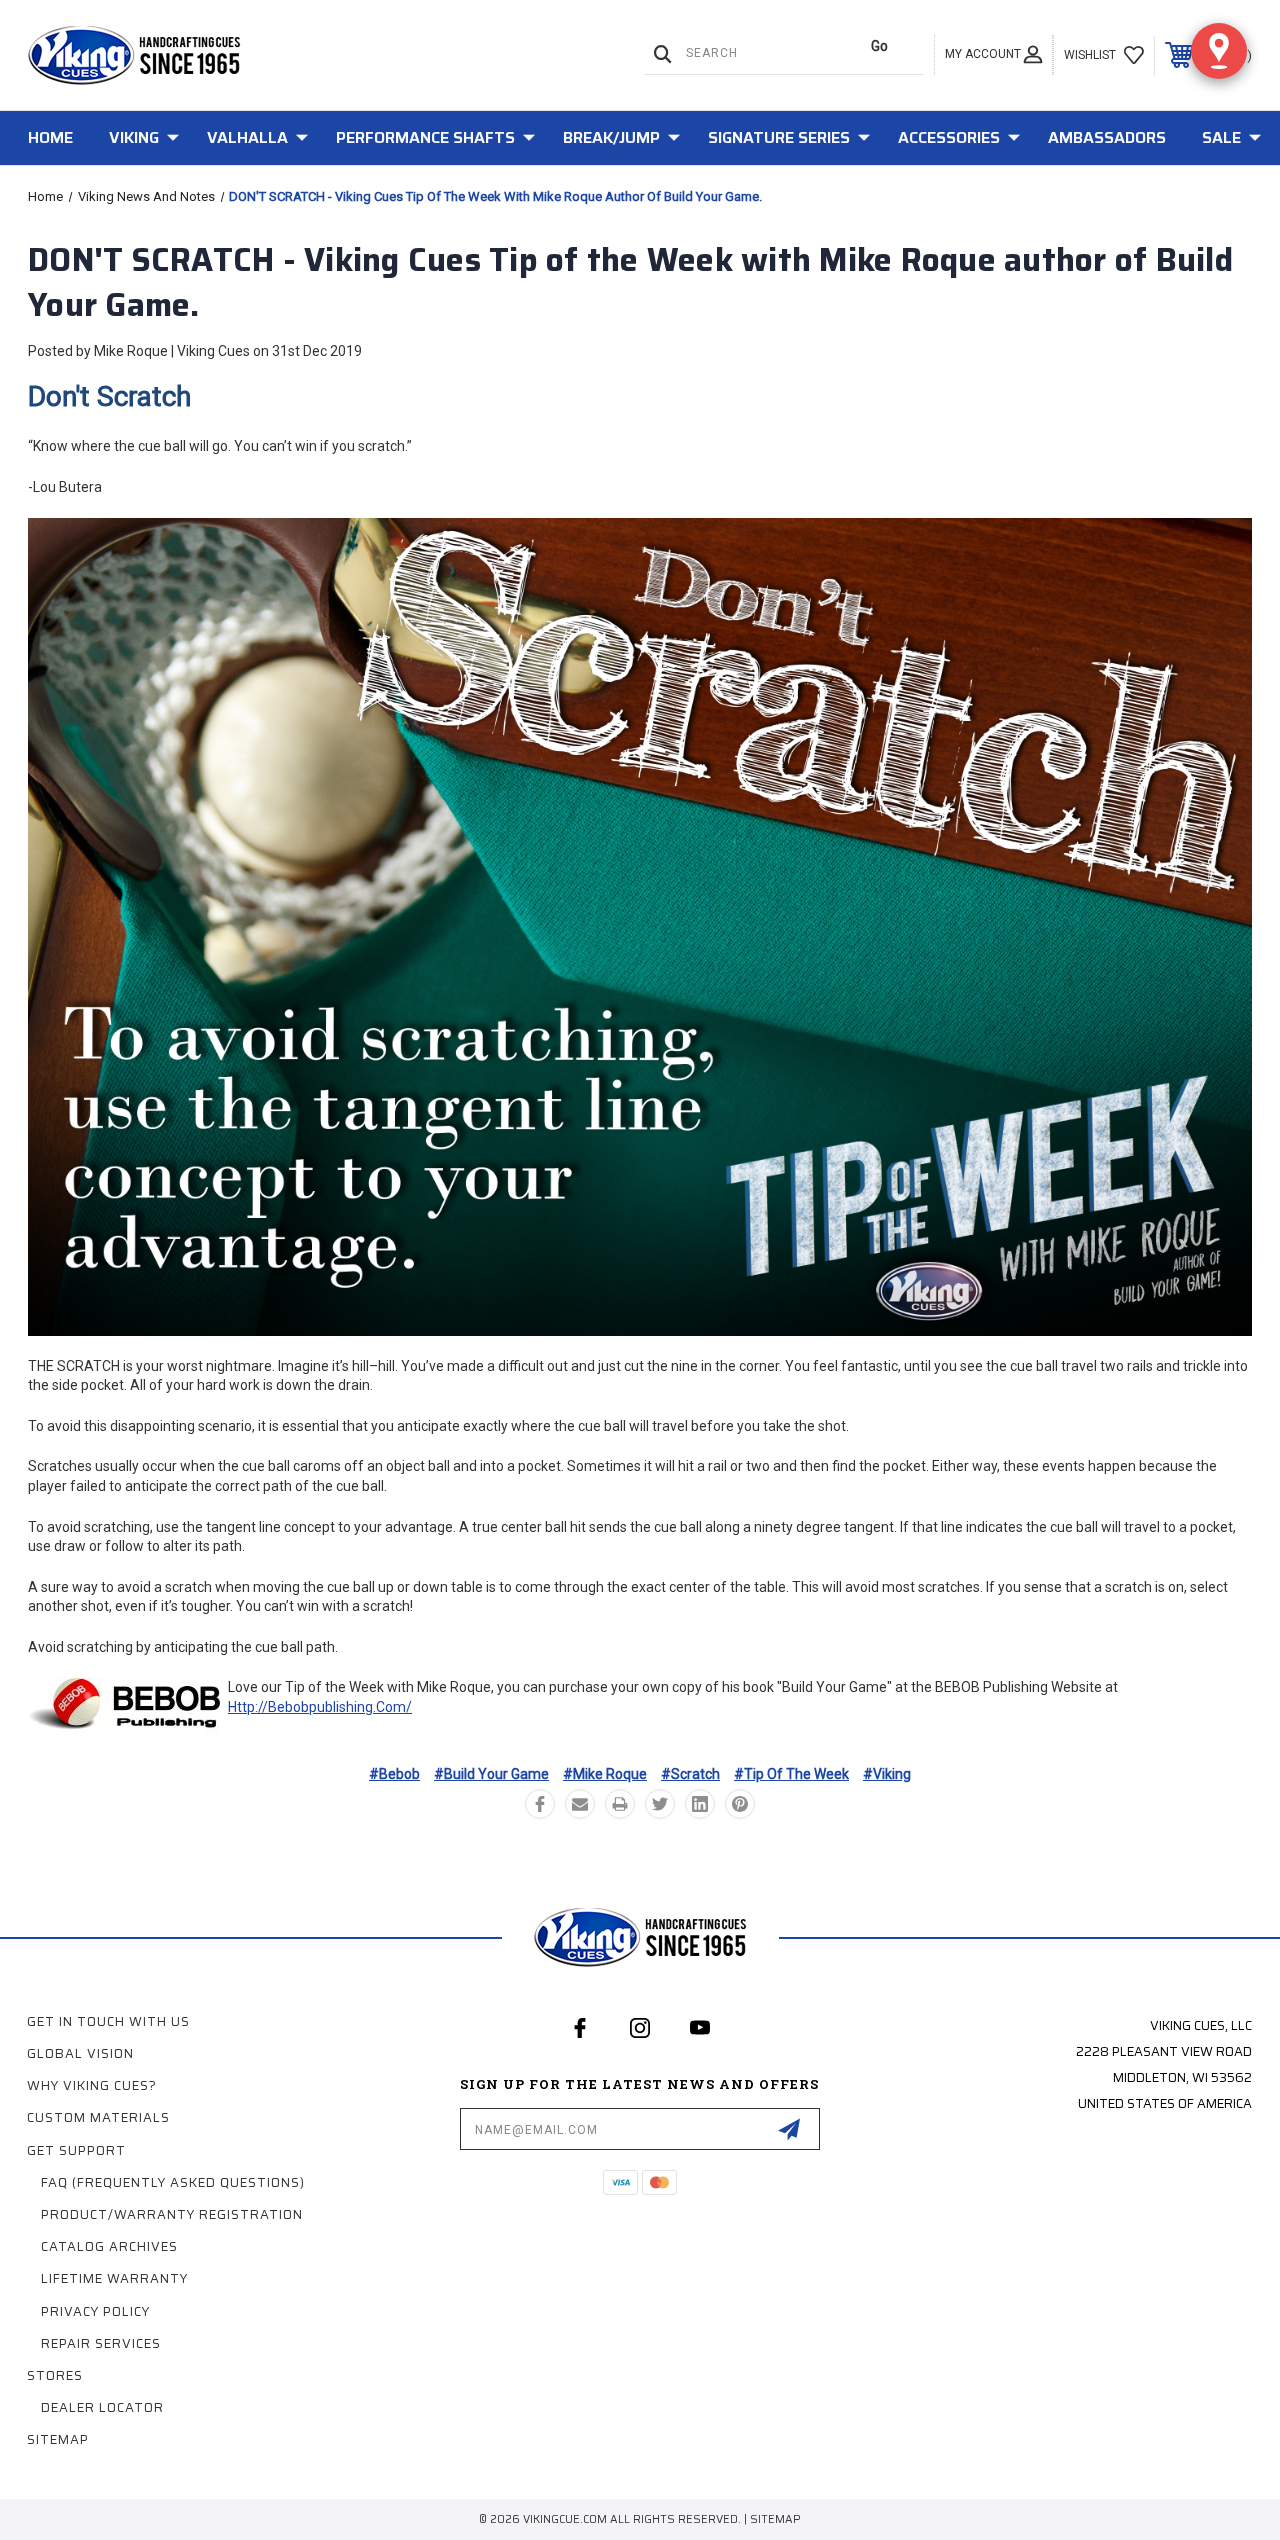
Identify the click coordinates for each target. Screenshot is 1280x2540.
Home (50, 137)
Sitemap (58, 2439)
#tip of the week (791, 1774)
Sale (1221, 137)
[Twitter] (660, 1804)
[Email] (580, 1804)
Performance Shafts (425, 137)
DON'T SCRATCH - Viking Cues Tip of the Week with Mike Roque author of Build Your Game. (630, 282)
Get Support (76, 2150)
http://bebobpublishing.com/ (320, 1707)
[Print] (620, 1804)
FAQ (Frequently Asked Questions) (173, 2182)
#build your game (491, 1774)
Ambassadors (1107, 137)
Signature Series (779, 137)
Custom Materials (98, 2117)
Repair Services (101, 2343)
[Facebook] (540, 1804)
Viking (134, 137)
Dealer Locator (102, 2407)
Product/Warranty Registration (172, 2214)
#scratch (690, 1774)
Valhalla (247, 137)
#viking (887, 1774)
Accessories (949, 137)
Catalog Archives (109, 2246)
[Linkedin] (700, 1804)
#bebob (394, 1774)
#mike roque (605, 1774)
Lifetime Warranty (114, 2278)
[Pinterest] (740, 1804)
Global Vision (80, 2053)
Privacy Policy (95, 2311)
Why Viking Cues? (92, 2085)
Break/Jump (611, 137)
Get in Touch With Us (108, 2021)
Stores (55, 2375)
